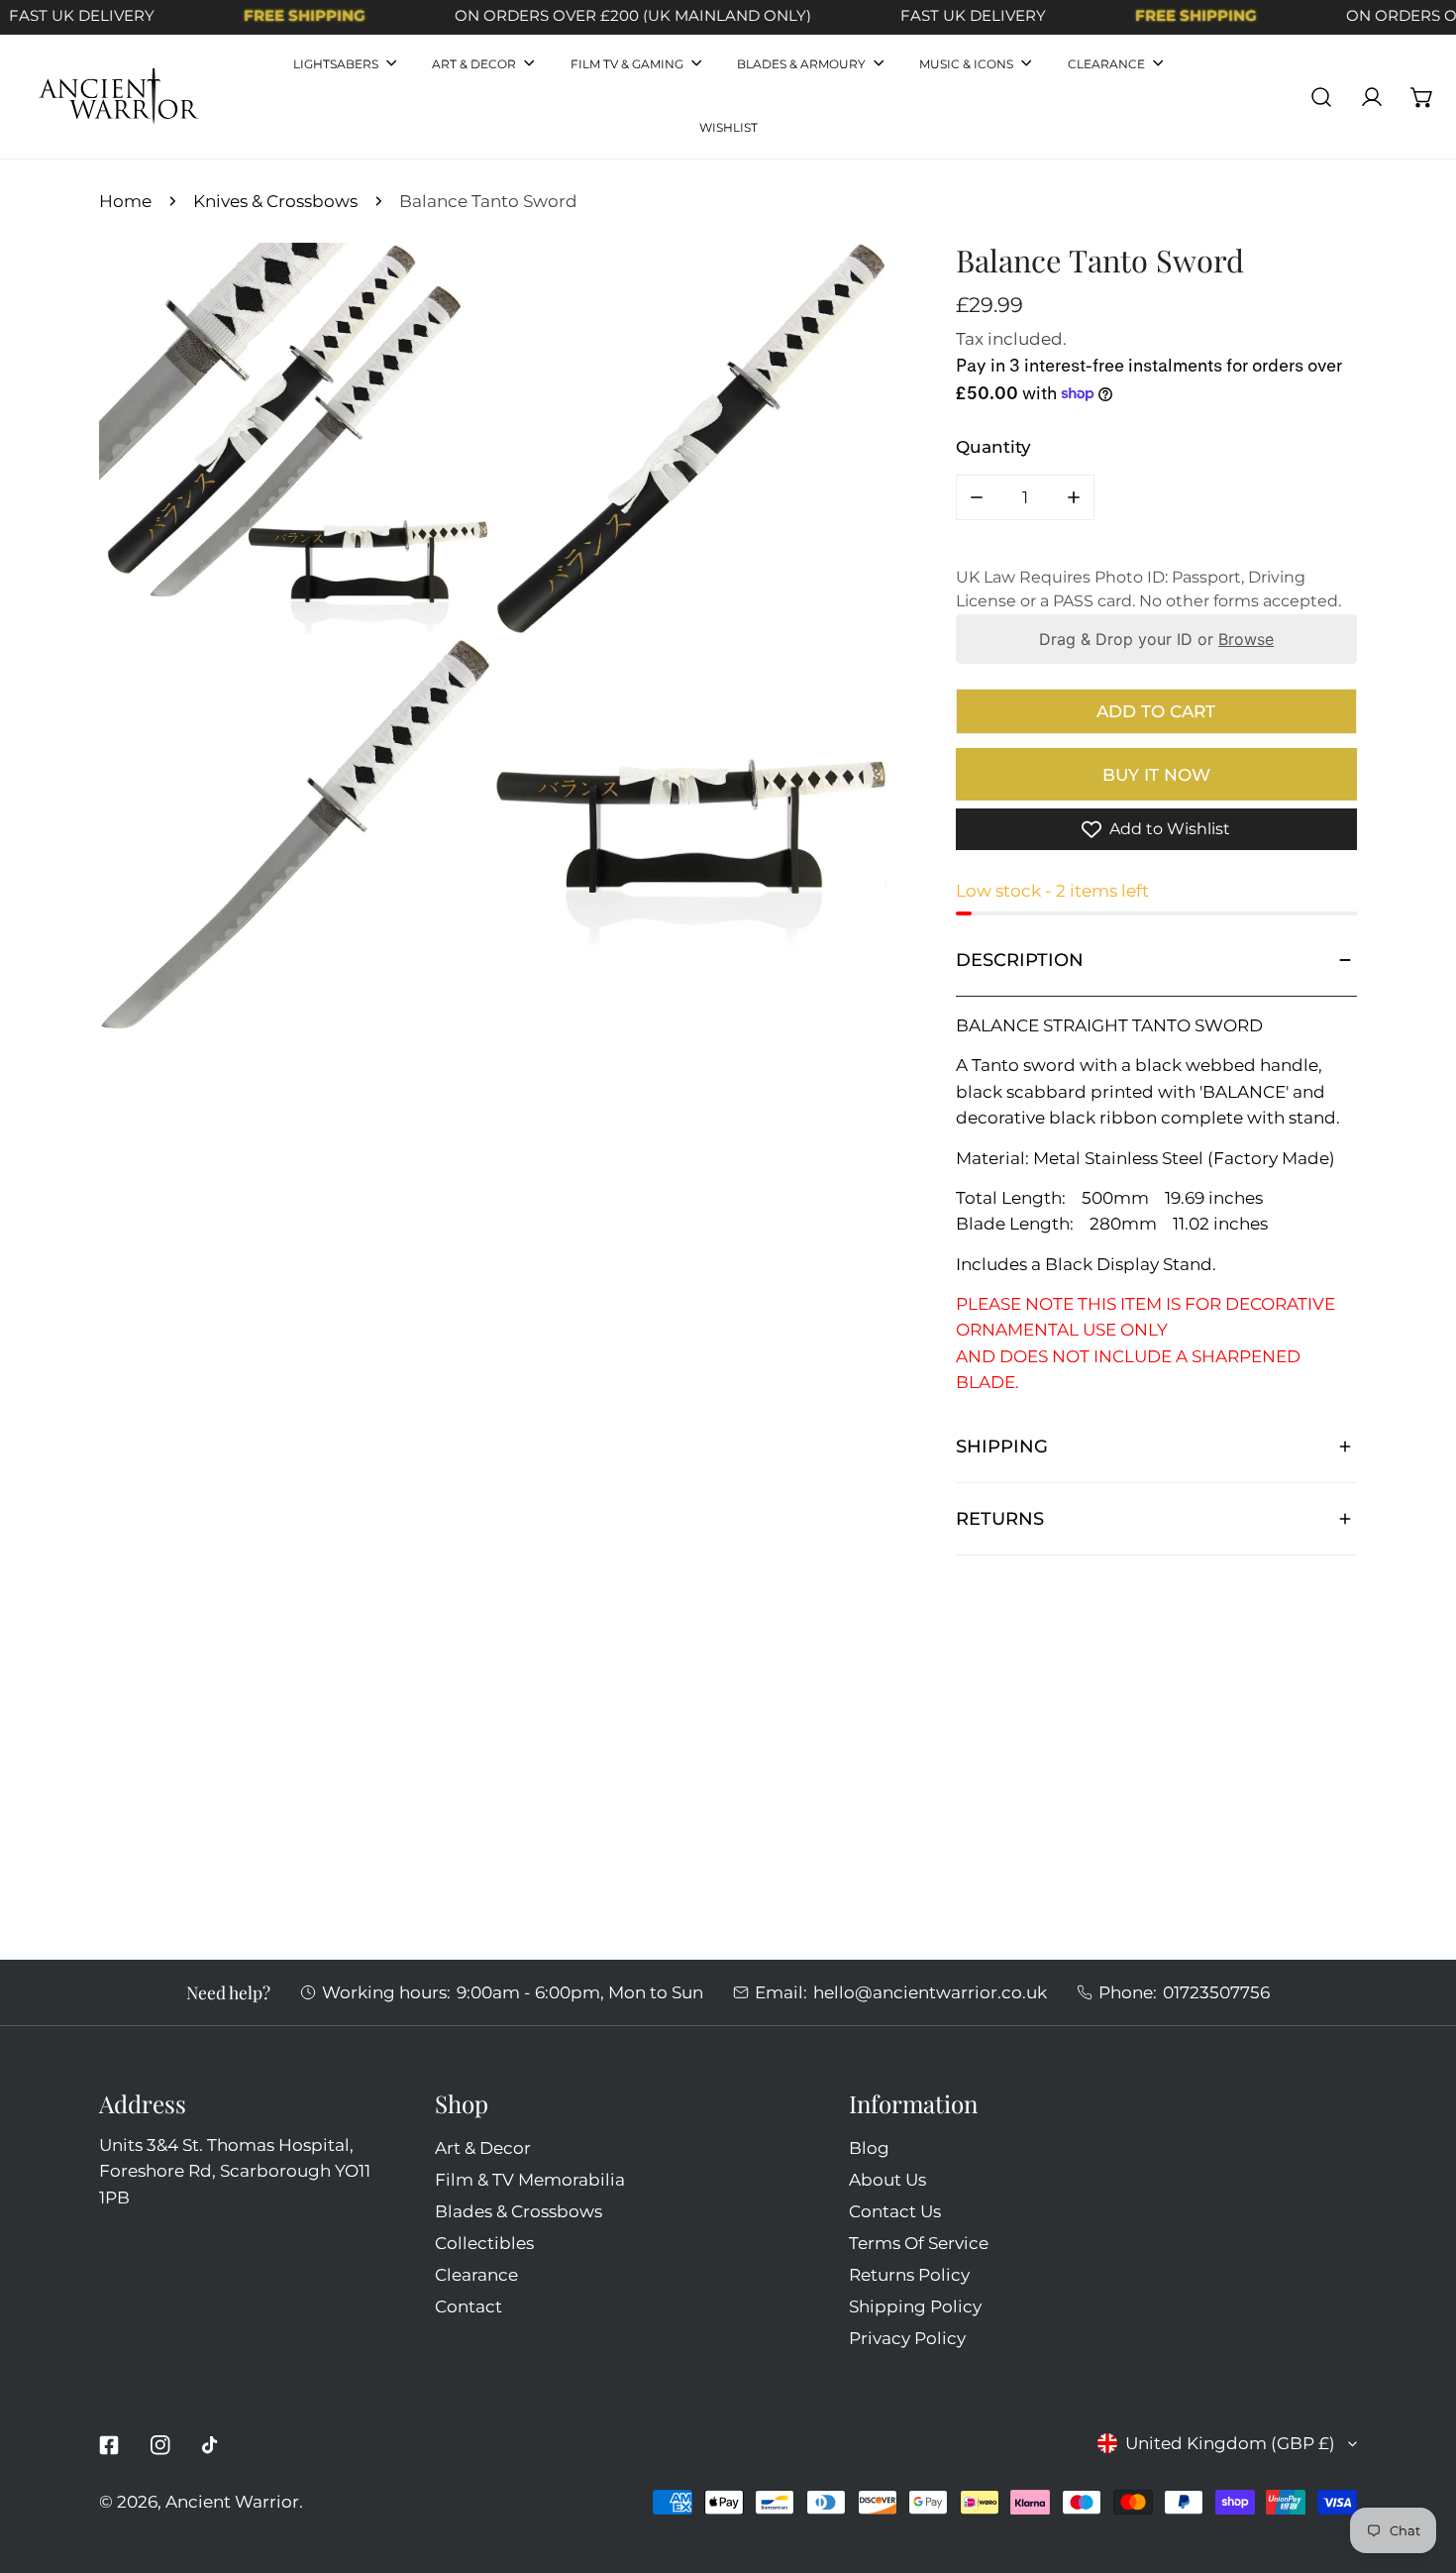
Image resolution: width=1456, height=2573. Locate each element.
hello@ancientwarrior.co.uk (930, 1992)
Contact (468, 2306)
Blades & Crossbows (519, 2211)
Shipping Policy (915, 2306)
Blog (869, 2147)
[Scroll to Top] (1417, 2465)
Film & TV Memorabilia (530, 2179)
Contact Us (895, 2211)
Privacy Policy (907, 2338)
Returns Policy (909, 2274)
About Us (887, 2179)
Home (125, 201)
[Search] (1322, 97)
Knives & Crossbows (275, 201)
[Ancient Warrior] (119, 97)
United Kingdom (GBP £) (1230, 2443)
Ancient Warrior (232, 2501)
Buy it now (1156, 774)
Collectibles (484, 2243)
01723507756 (1216, 1992)
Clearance (476, 2274)
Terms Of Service (919, 2243)
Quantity (993, 446)
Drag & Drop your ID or (1156, 639)
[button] (1423, 97)
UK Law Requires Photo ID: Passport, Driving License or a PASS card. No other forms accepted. (1148, 589)
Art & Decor (483, 2147)
